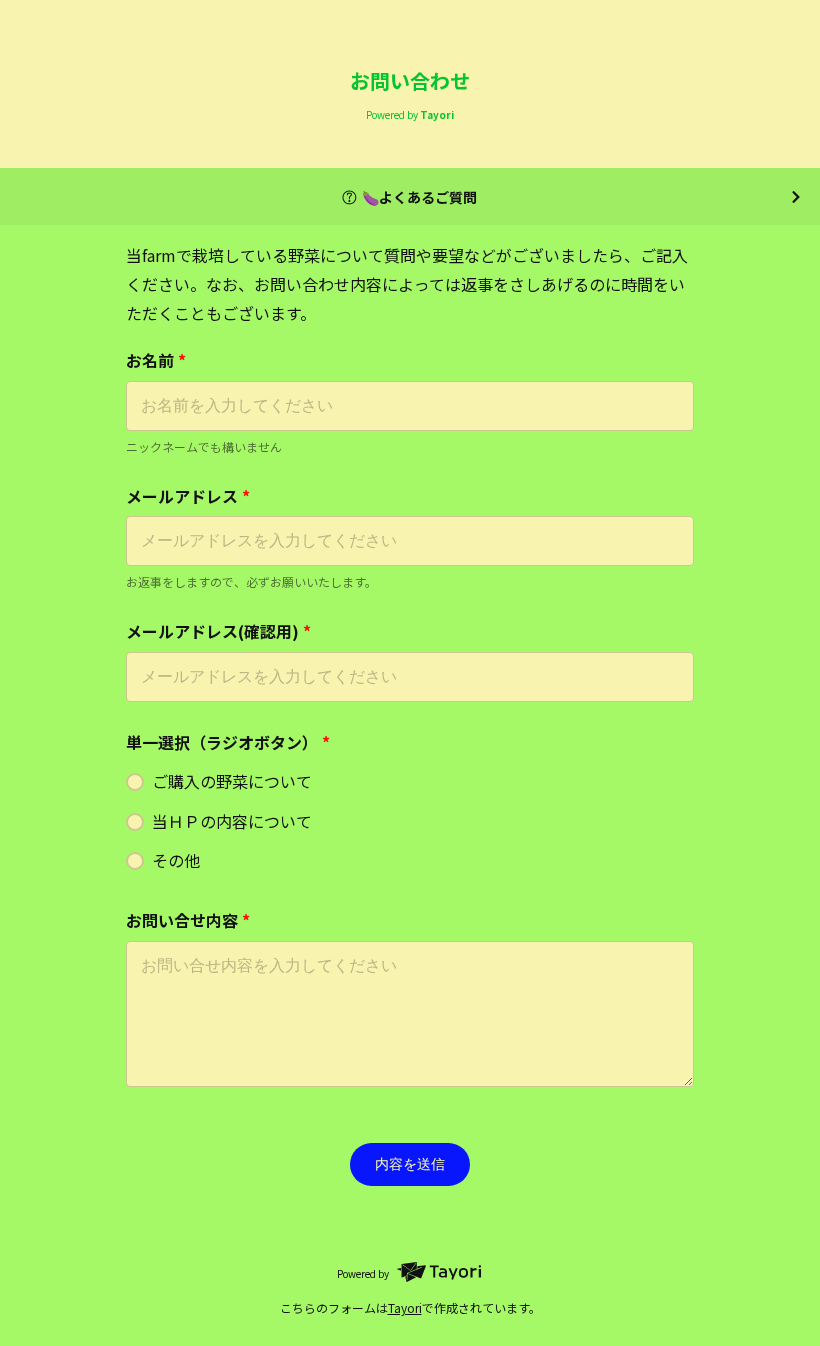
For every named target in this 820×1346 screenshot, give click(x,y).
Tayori (405, 1307)
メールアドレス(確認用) (218, 631)
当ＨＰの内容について (232, 821)
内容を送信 (410, 1164)
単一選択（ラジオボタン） (228, 742)
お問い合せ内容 (188, 920)
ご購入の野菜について (232, 781)
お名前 (156, 360)
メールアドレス (188, 496)
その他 (176, 860)
